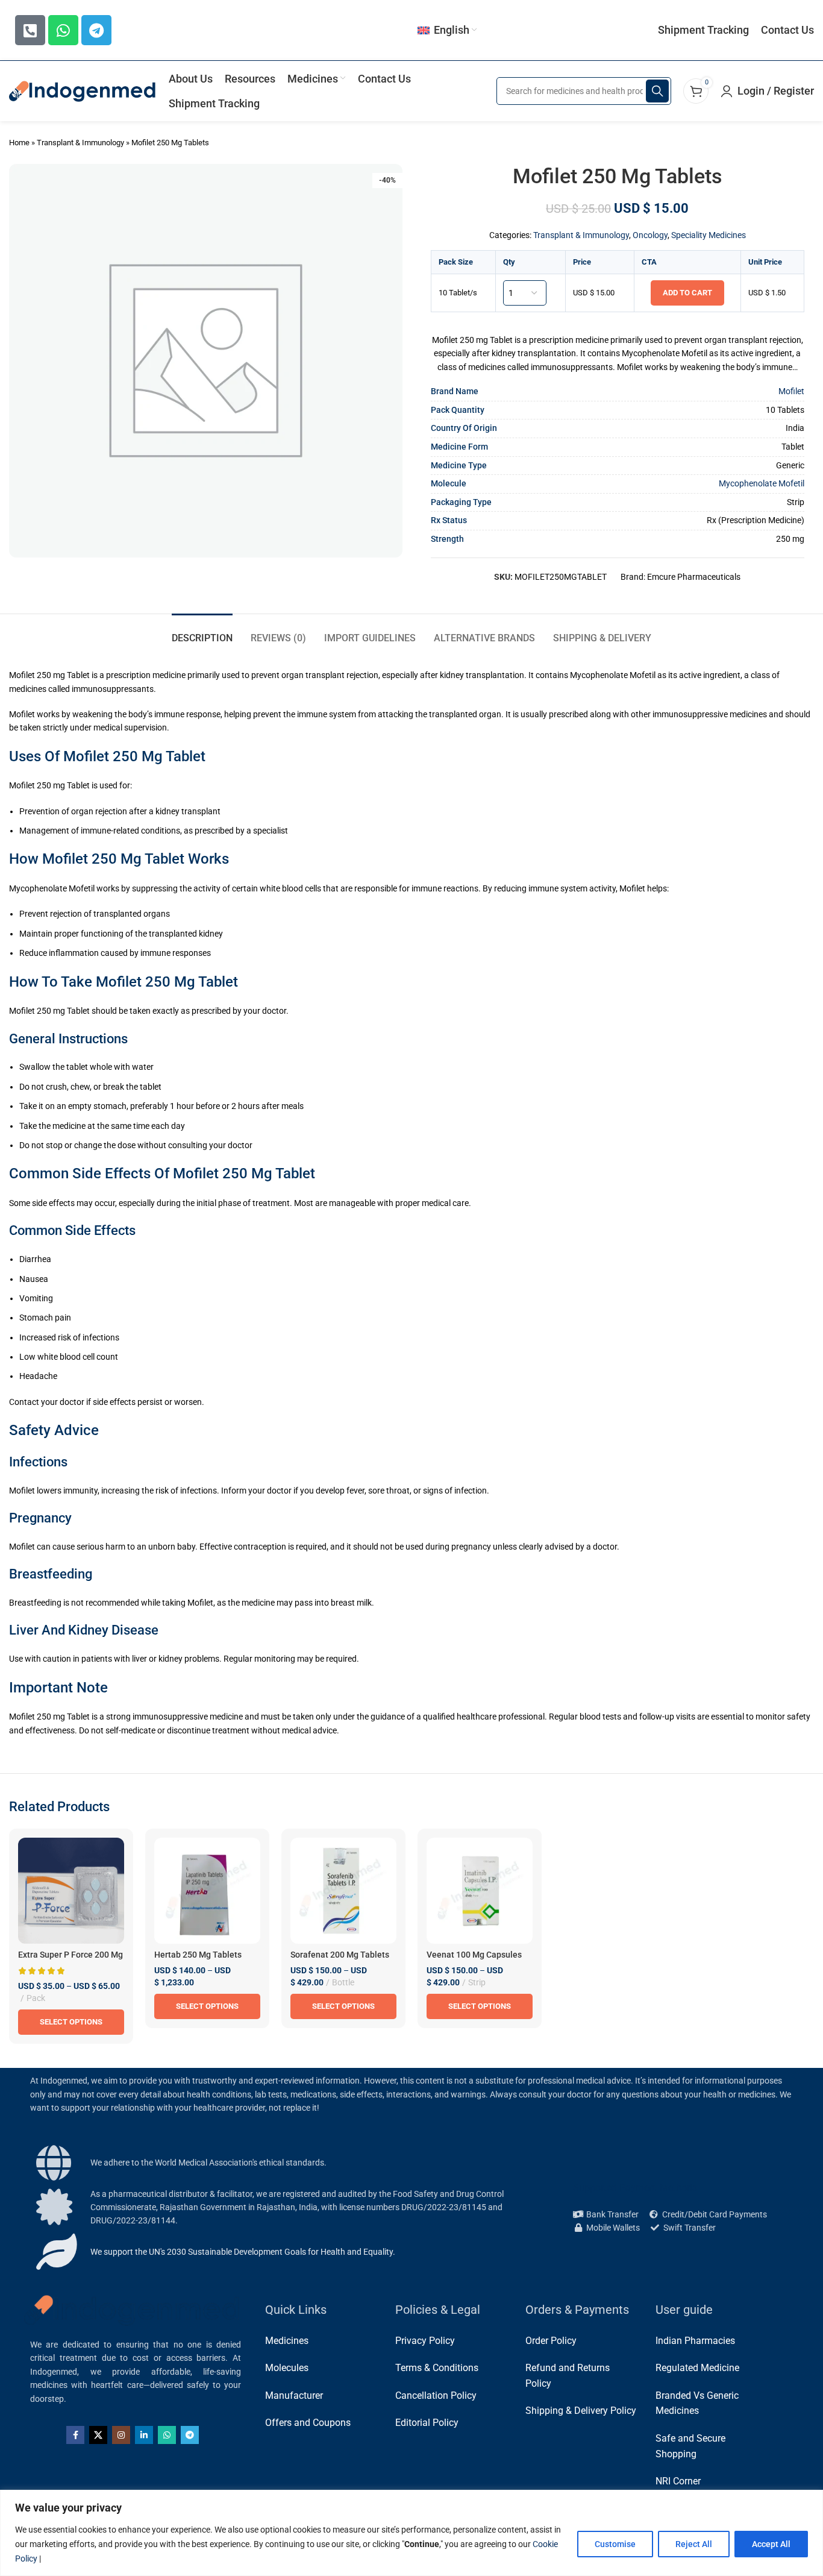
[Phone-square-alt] (30, 30)
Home (19, 143)
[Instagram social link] (121, 2435)
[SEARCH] (657, 91)
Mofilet (791, 391)
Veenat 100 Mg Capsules (474, 1955)
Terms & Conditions (437, 2368)
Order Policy (551, 2341)
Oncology (650, 235)
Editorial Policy (427, 2423)
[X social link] (98, 2435)
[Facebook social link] (75, 2435)
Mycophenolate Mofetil (762, 483)
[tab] (202, 632)
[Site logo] (83, 90)
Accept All (771, 2544)
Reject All (694, 2544)
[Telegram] (96, 30)
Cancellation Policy (436, 2395)
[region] (411, 2533)
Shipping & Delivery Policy (581, 2411)
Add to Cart (687, 293)
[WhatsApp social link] (167, 2435)
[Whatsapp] (63, 30)
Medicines (287, 2341)
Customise (615, 2544)
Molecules (287, 2368)
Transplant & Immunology (80, 143)
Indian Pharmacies (695, 2341)
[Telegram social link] (190, 2435)
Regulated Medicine (697, 2368)
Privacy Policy (425, 2341)
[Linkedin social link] (144, 2435)
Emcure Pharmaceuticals (694, 577)
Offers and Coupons (308, 2423)
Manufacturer (294, 2395)
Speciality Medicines (709, 235)
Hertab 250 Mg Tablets (198, 1955)
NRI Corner (678, 2481)
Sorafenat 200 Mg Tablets (340, 1955)
